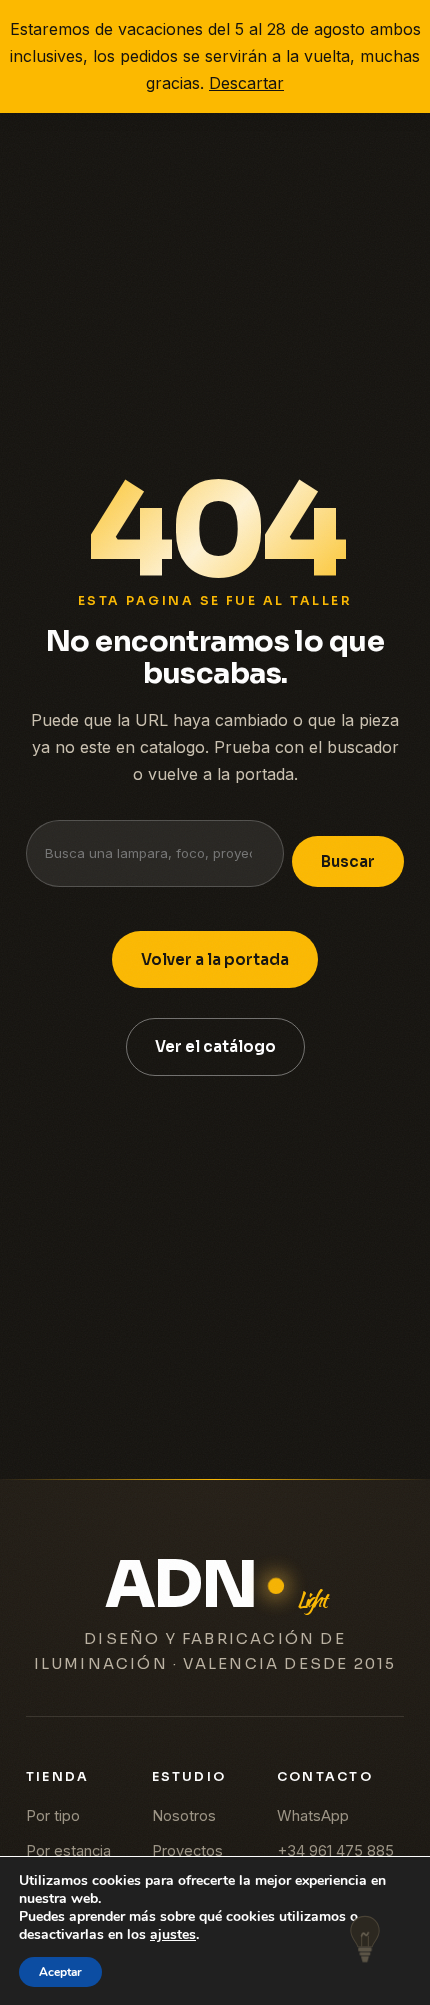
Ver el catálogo (215, 1046)
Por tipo (53, 1816)
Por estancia (68, 1851)
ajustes (173, 1935)
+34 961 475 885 (335, 1851)
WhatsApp (313, 1816)
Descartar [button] (246, 83)
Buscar (348, 861)
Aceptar (60, 1972)
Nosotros (184, 1816)
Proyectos (187, 1851)
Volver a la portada (215, 959)
